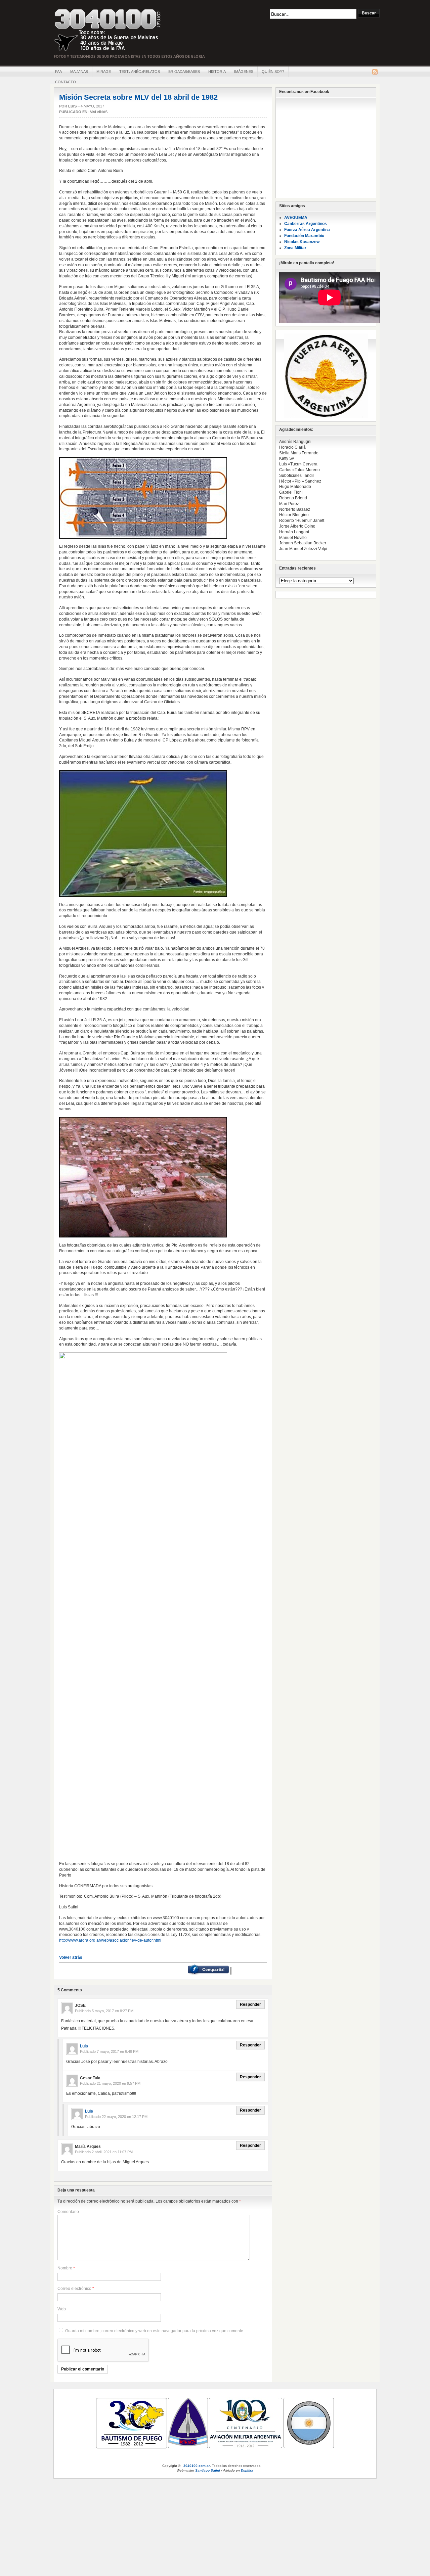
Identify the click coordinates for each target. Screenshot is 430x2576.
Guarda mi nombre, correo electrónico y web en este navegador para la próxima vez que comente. (155, 2331)
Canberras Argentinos (306, 224)
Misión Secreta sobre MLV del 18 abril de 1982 (138, 97)
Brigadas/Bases (184, 72)
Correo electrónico (74, 2289)
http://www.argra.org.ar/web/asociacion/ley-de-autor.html (110, 1940)
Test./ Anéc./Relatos (140, 72)
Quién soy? (273, 72)
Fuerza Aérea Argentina (307, 230)
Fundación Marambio (304, 236)
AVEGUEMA (296, 218)
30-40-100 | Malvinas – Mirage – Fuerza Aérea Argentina (108, 30)
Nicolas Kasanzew (302, 242)
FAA (58, 72)
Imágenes (244, 72)
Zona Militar (295, 248)
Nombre (65, 2268)
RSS (375, 72)
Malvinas (79, 72)
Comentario (68, 2212)
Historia (217, 72)
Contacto (66, 82)
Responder (250, 2004)
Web (62, 2309)
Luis (72, 106)
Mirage (104, 72)
